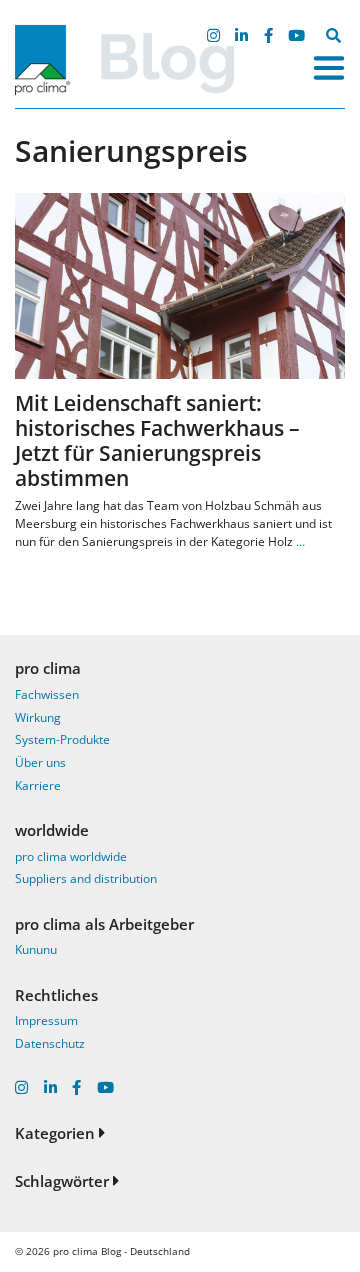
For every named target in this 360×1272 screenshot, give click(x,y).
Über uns (40, 762)
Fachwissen (47, 694)
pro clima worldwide (71, 856)
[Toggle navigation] (329, 68)
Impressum (46, 1020)
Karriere (38, 785)
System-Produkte (62, 739)
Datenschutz (50, 1043)
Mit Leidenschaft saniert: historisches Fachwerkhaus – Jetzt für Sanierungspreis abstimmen (157, 441)
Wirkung (38, 717)
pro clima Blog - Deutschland (121, 1251)
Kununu (36, 949)
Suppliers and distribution (86, 878)
